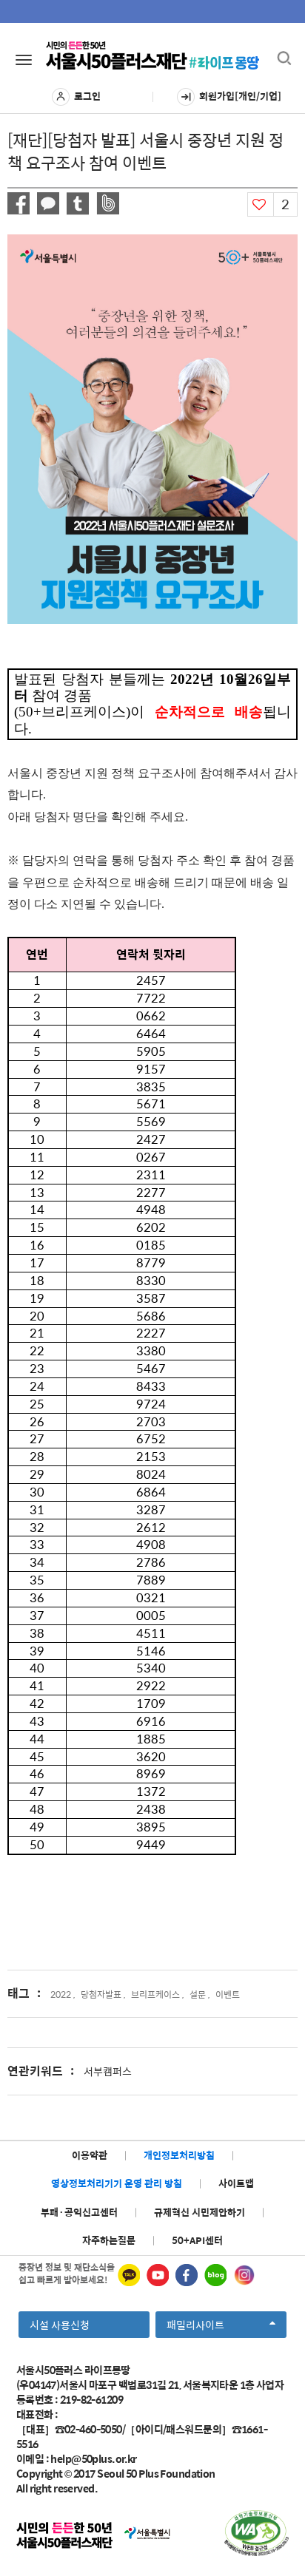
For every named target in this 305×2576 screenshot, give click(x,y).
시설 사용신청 (60, 2325)
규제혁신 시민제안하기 (200, 2212)
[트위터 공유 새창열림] (78, 204)
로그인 (87, 96)
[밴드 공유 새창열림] (108, 203)
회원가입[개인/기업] (240, 96)
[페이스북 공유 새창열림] (19, 203)
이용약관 (90, 2155)
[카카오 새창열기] (129, 2275)
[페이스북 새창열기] (187, 2275)
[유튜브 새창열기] (158, 2275)
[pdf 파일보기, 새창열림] (257, 2533)
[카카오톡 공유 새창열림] (48, 203)
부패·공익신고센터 (79, 2212)
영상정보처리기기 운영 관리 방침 (117, 2183)
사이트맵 (236, 2183)
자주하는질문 (109, 2240)
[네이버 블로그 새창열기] (215, 2275)
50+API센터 (197, 2240)
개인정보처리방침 (179, 2155)
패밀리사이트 (200, 2327)
